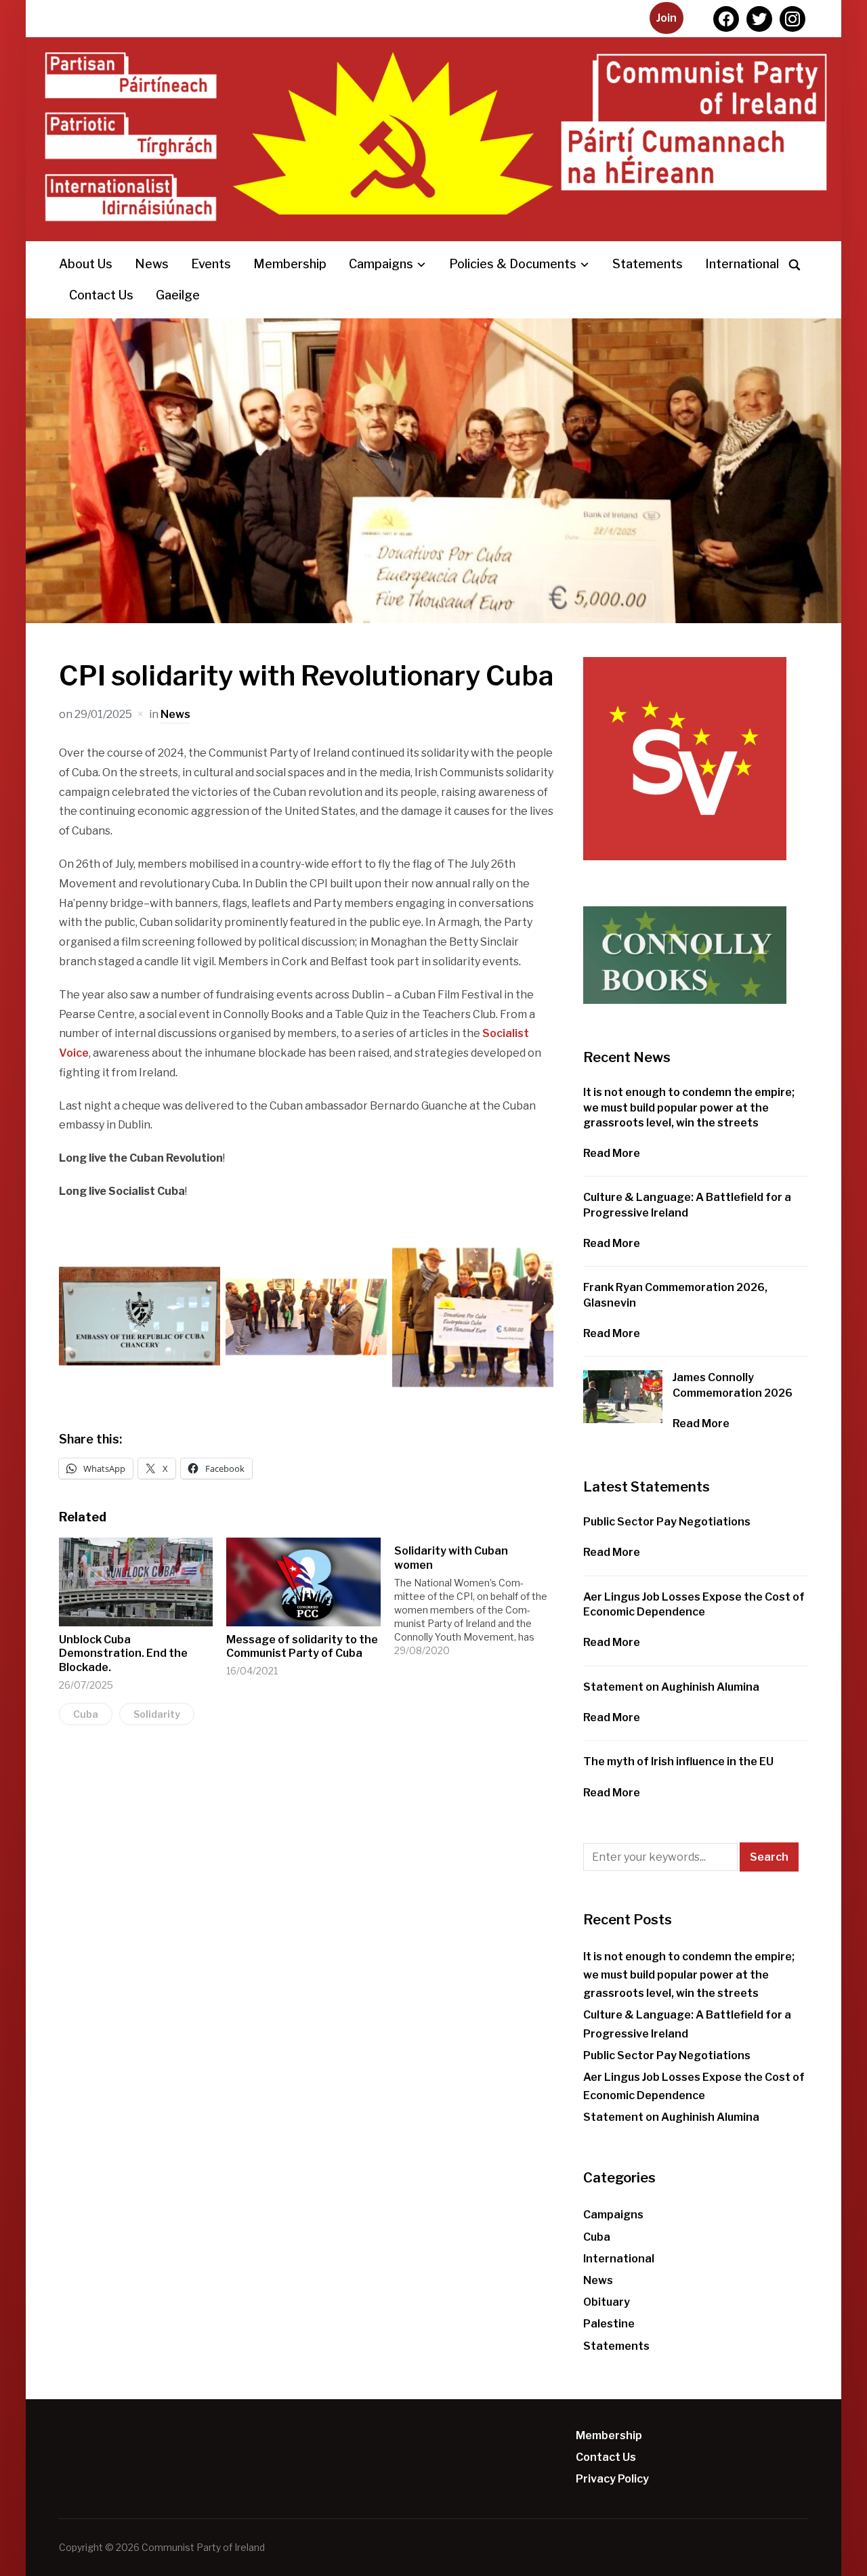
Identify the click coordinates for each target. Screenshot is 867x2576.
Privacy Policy (612, 2479)
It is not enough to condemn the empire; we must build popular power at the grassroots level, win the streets (689, 1107)
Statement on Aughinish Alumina (671, 1687)
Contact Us (101, 295)
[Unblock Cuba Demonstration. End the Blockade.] (136, 1582)
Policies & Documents (513, 264)
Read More (612, 1153)
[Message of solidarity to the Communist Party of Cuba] (303, 1582)
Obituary (607, 2302)
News (152, 264)
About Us (86, 264)
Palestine (609, 2324)
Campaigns (381, 264)
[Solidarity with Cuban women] (478, 1598)
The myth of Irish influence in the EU (678, 1761)
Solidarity (157, 1714)
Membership (290, 264)
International (742, 264)
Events (211, 264)
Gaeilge (178, 295)
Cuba (86, 1714)
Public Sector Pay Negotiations (667, 1522)
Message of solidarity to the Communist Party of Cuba (302, 1647)
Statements (648, 264)
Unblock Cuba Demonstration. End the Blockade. (123, 1654)
